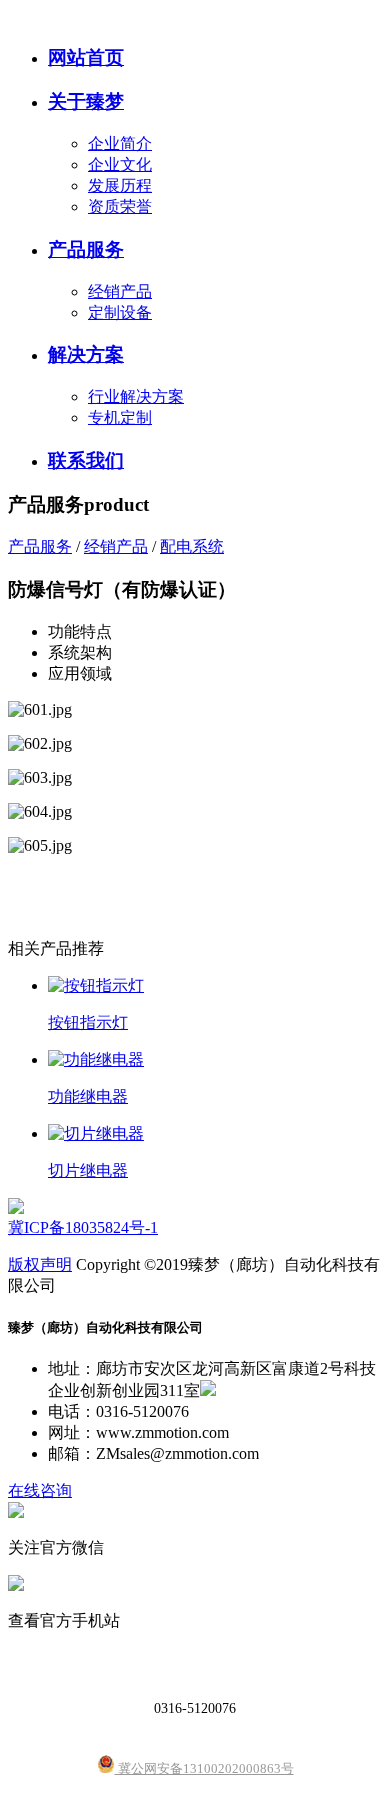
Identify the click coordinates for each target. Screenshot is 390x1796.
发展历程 (120, 185)
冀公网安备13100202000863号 (204, 1768)
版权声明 (40, 1264)
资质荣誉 (120, 206)
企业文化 (120, 164)
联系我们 (86, 460)
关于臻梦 (86, 101)
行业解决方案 (136, 396)
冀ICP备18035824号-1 (83, 1227)
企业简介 (120, 143)
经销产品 (120, 291)
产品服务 (86, 249)
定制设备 (120, 312)
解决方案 (86, 354)
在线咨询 (40, 1490)
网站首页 (86, 57)
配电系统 (192, 546)
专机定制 (120, 417)
